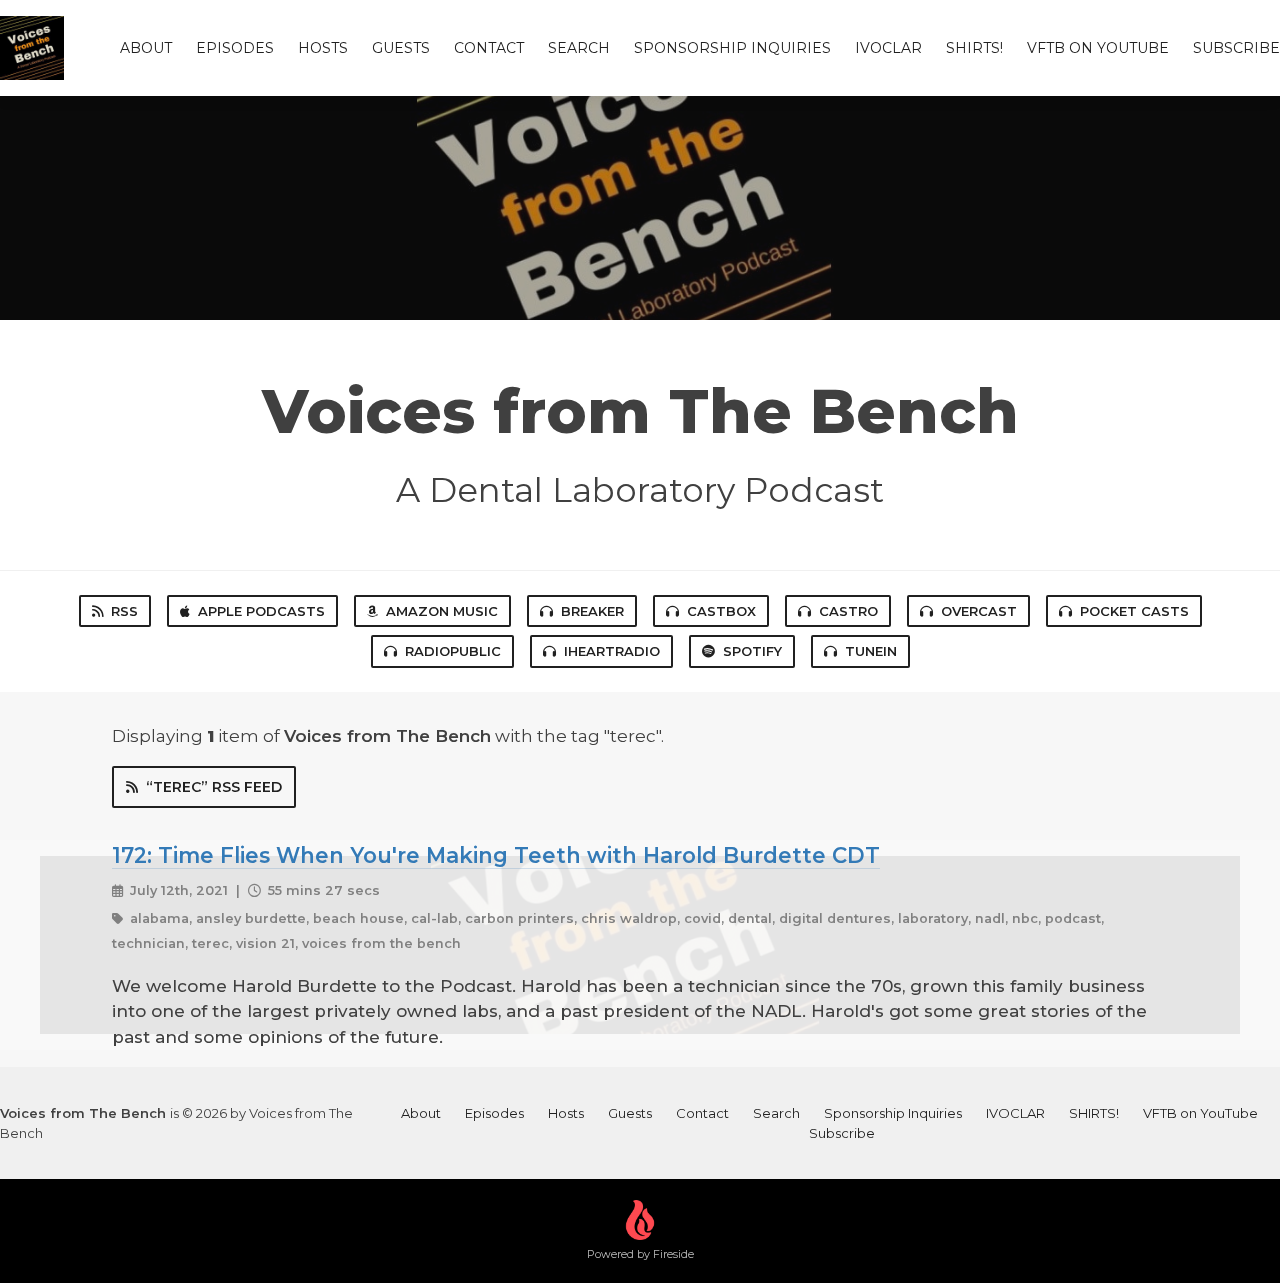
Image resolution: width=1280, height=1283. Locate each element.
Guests (401, 48)
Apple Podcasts (261, 611)
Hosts (323, 48)
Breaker (592, 611)
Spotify (752, 651)
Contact (489, 48)
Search (579, 48)
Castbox (721, 611)
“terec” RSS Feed (214, 787)
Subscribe (1236, 48)
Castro (848, 611)
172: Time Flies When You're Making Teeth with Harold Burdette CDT (496, 855)
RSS (124, 611)
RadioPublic (453, 651)
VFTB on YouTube (1098, 48)
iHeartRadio (612, 651)
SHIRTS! (974, 48)
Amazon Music (442, 611)
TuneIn (871, 651)
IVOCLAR (888, 48)
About (146, 48)
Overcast (979, 611)
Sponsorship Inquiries (732, 48)
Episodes (235, 48)
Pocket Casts (1134, 611)
